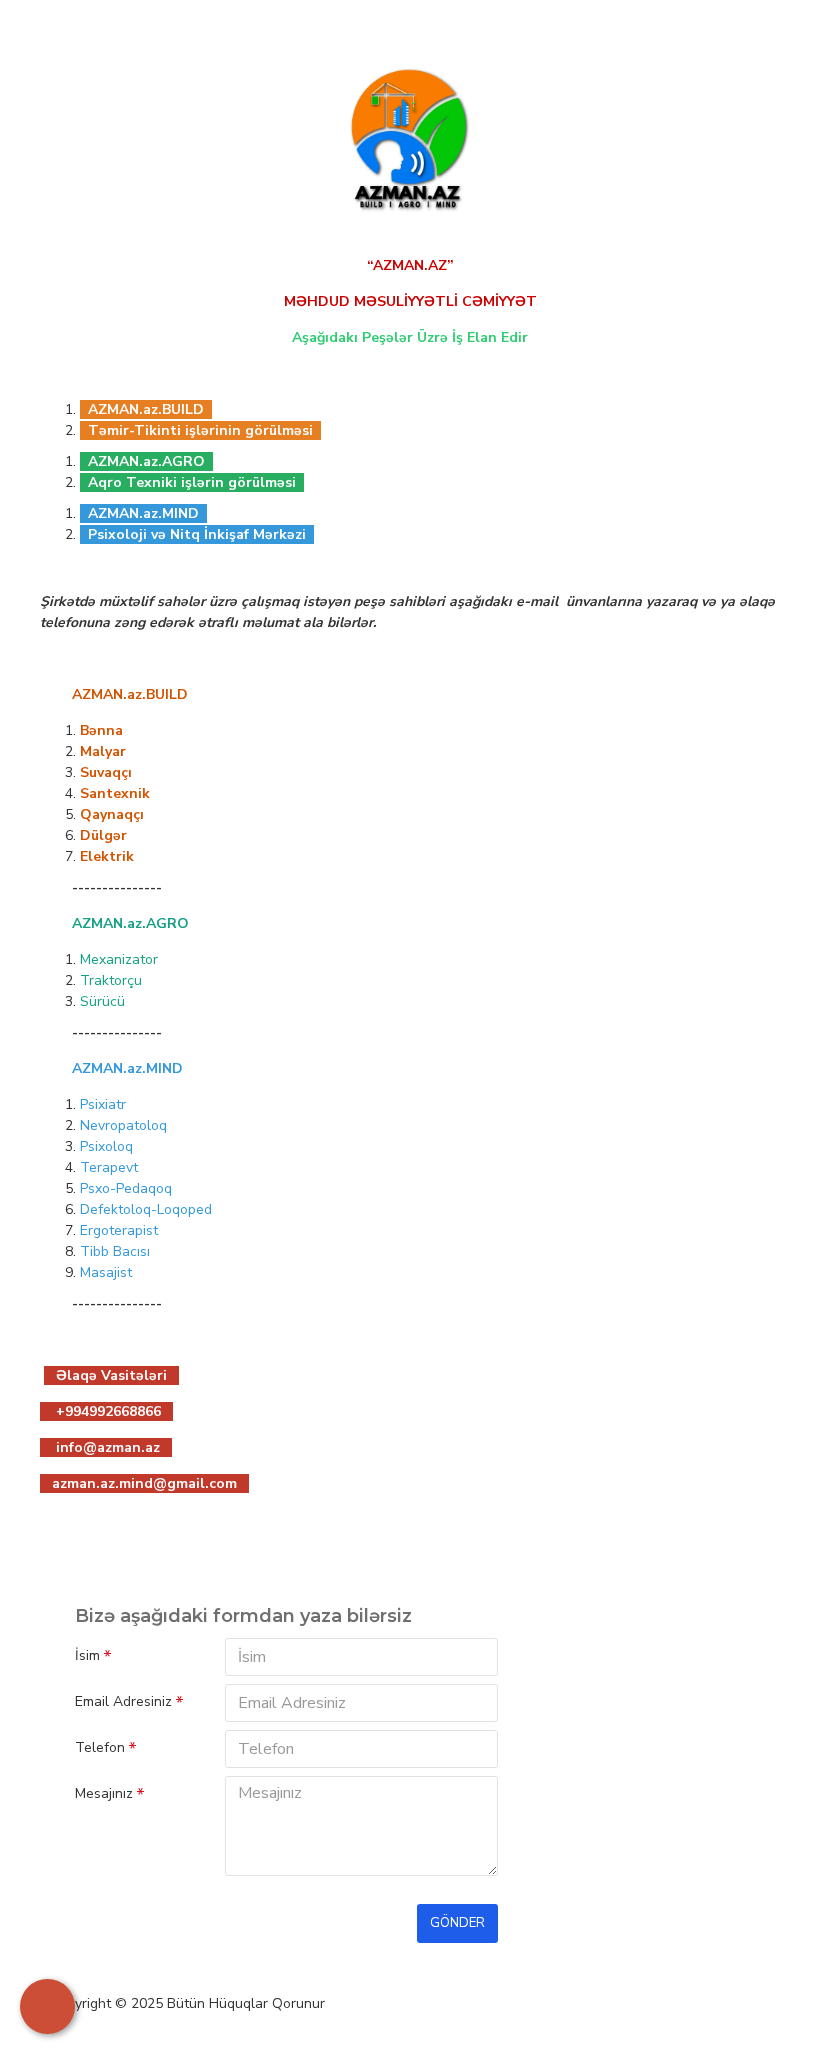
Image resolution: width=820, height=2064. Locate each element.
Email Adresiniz (123, 1701)
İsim (87, 1655)
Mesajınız (104, 1793)
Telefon (100, 1747)
